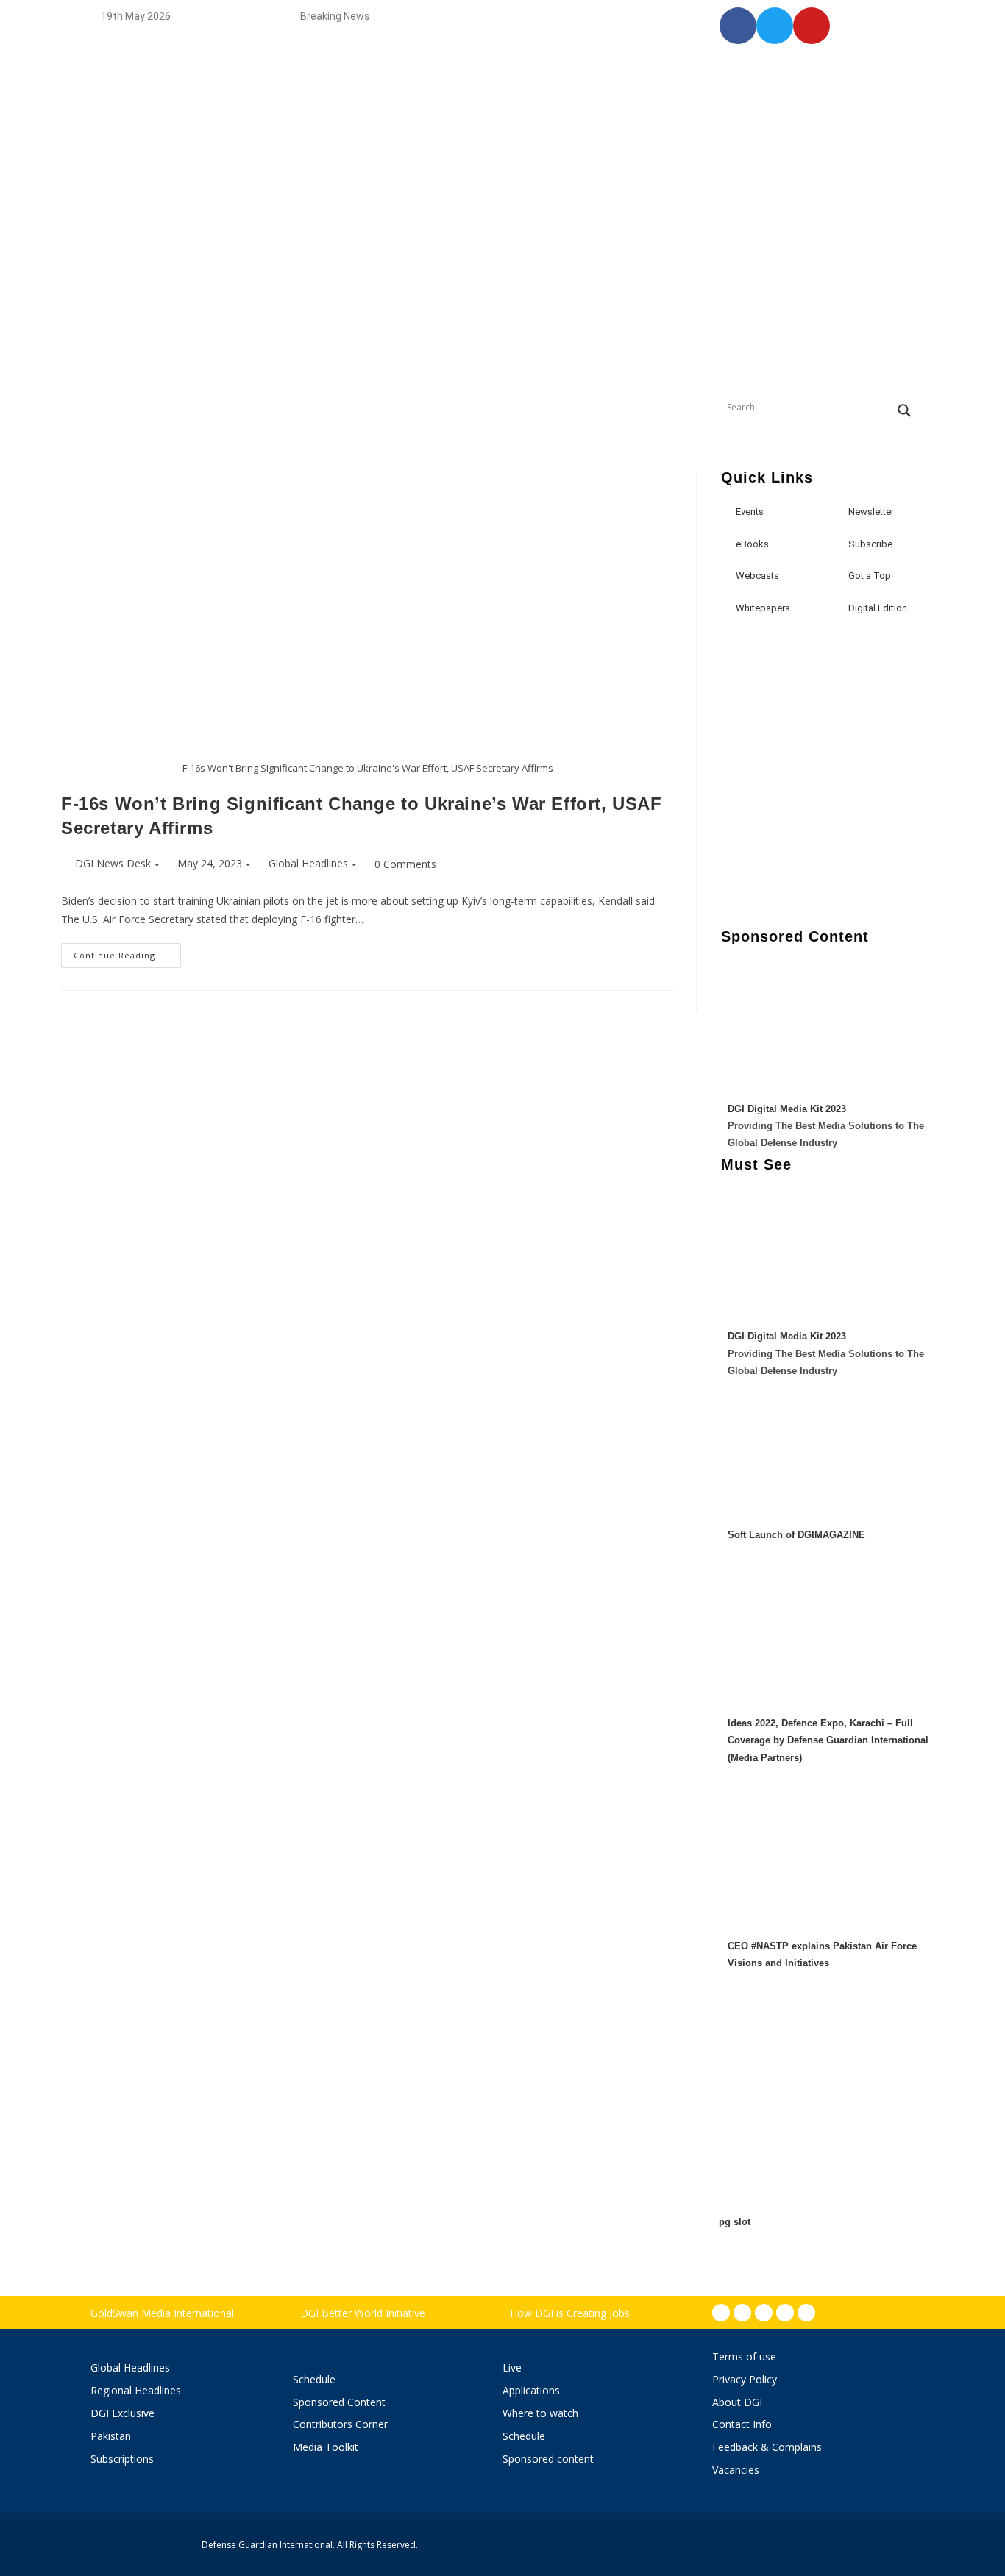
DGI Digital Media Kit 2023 (787, 1109)
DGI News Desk (113, 863)
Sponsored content (548, 2459)
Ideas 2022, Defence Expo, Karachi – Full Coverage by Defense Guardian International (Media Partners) (828, 1740)
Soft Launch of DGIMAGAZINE (796, 1535)
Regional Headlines (136, 2390)
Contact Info (742, 2424)
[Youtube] (785, 2313)
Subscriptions (122, 2459)
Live (512, 2367)
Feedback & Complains (767, 2447)
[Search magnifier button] (904, 410)
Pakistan (111, 2436)
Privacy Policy (745, 2379)
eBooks (752, 544)
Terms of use (744, 2356)
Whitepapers (763, 608)
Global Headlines (308, 863)
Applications (531, 2390)
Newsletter (871, 512)
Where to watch (540, 2413)
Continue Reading (127, 952)
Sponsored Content (339, 2402)
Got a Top (869, 576)
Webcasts (757, 576)
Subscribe (870, 544)
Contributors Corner (340, 2424)
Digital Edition (878, 608)
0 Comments (405, 864)
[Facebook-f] (721, 2313)
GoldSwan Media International (162, 2313)
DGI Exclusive (122, 2413)
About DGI (737, 2402)
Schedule (314, 2379)
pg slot (735, 2222)
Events (750, 512)
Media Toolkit (326, 2447)
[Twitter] (764, 2313)
